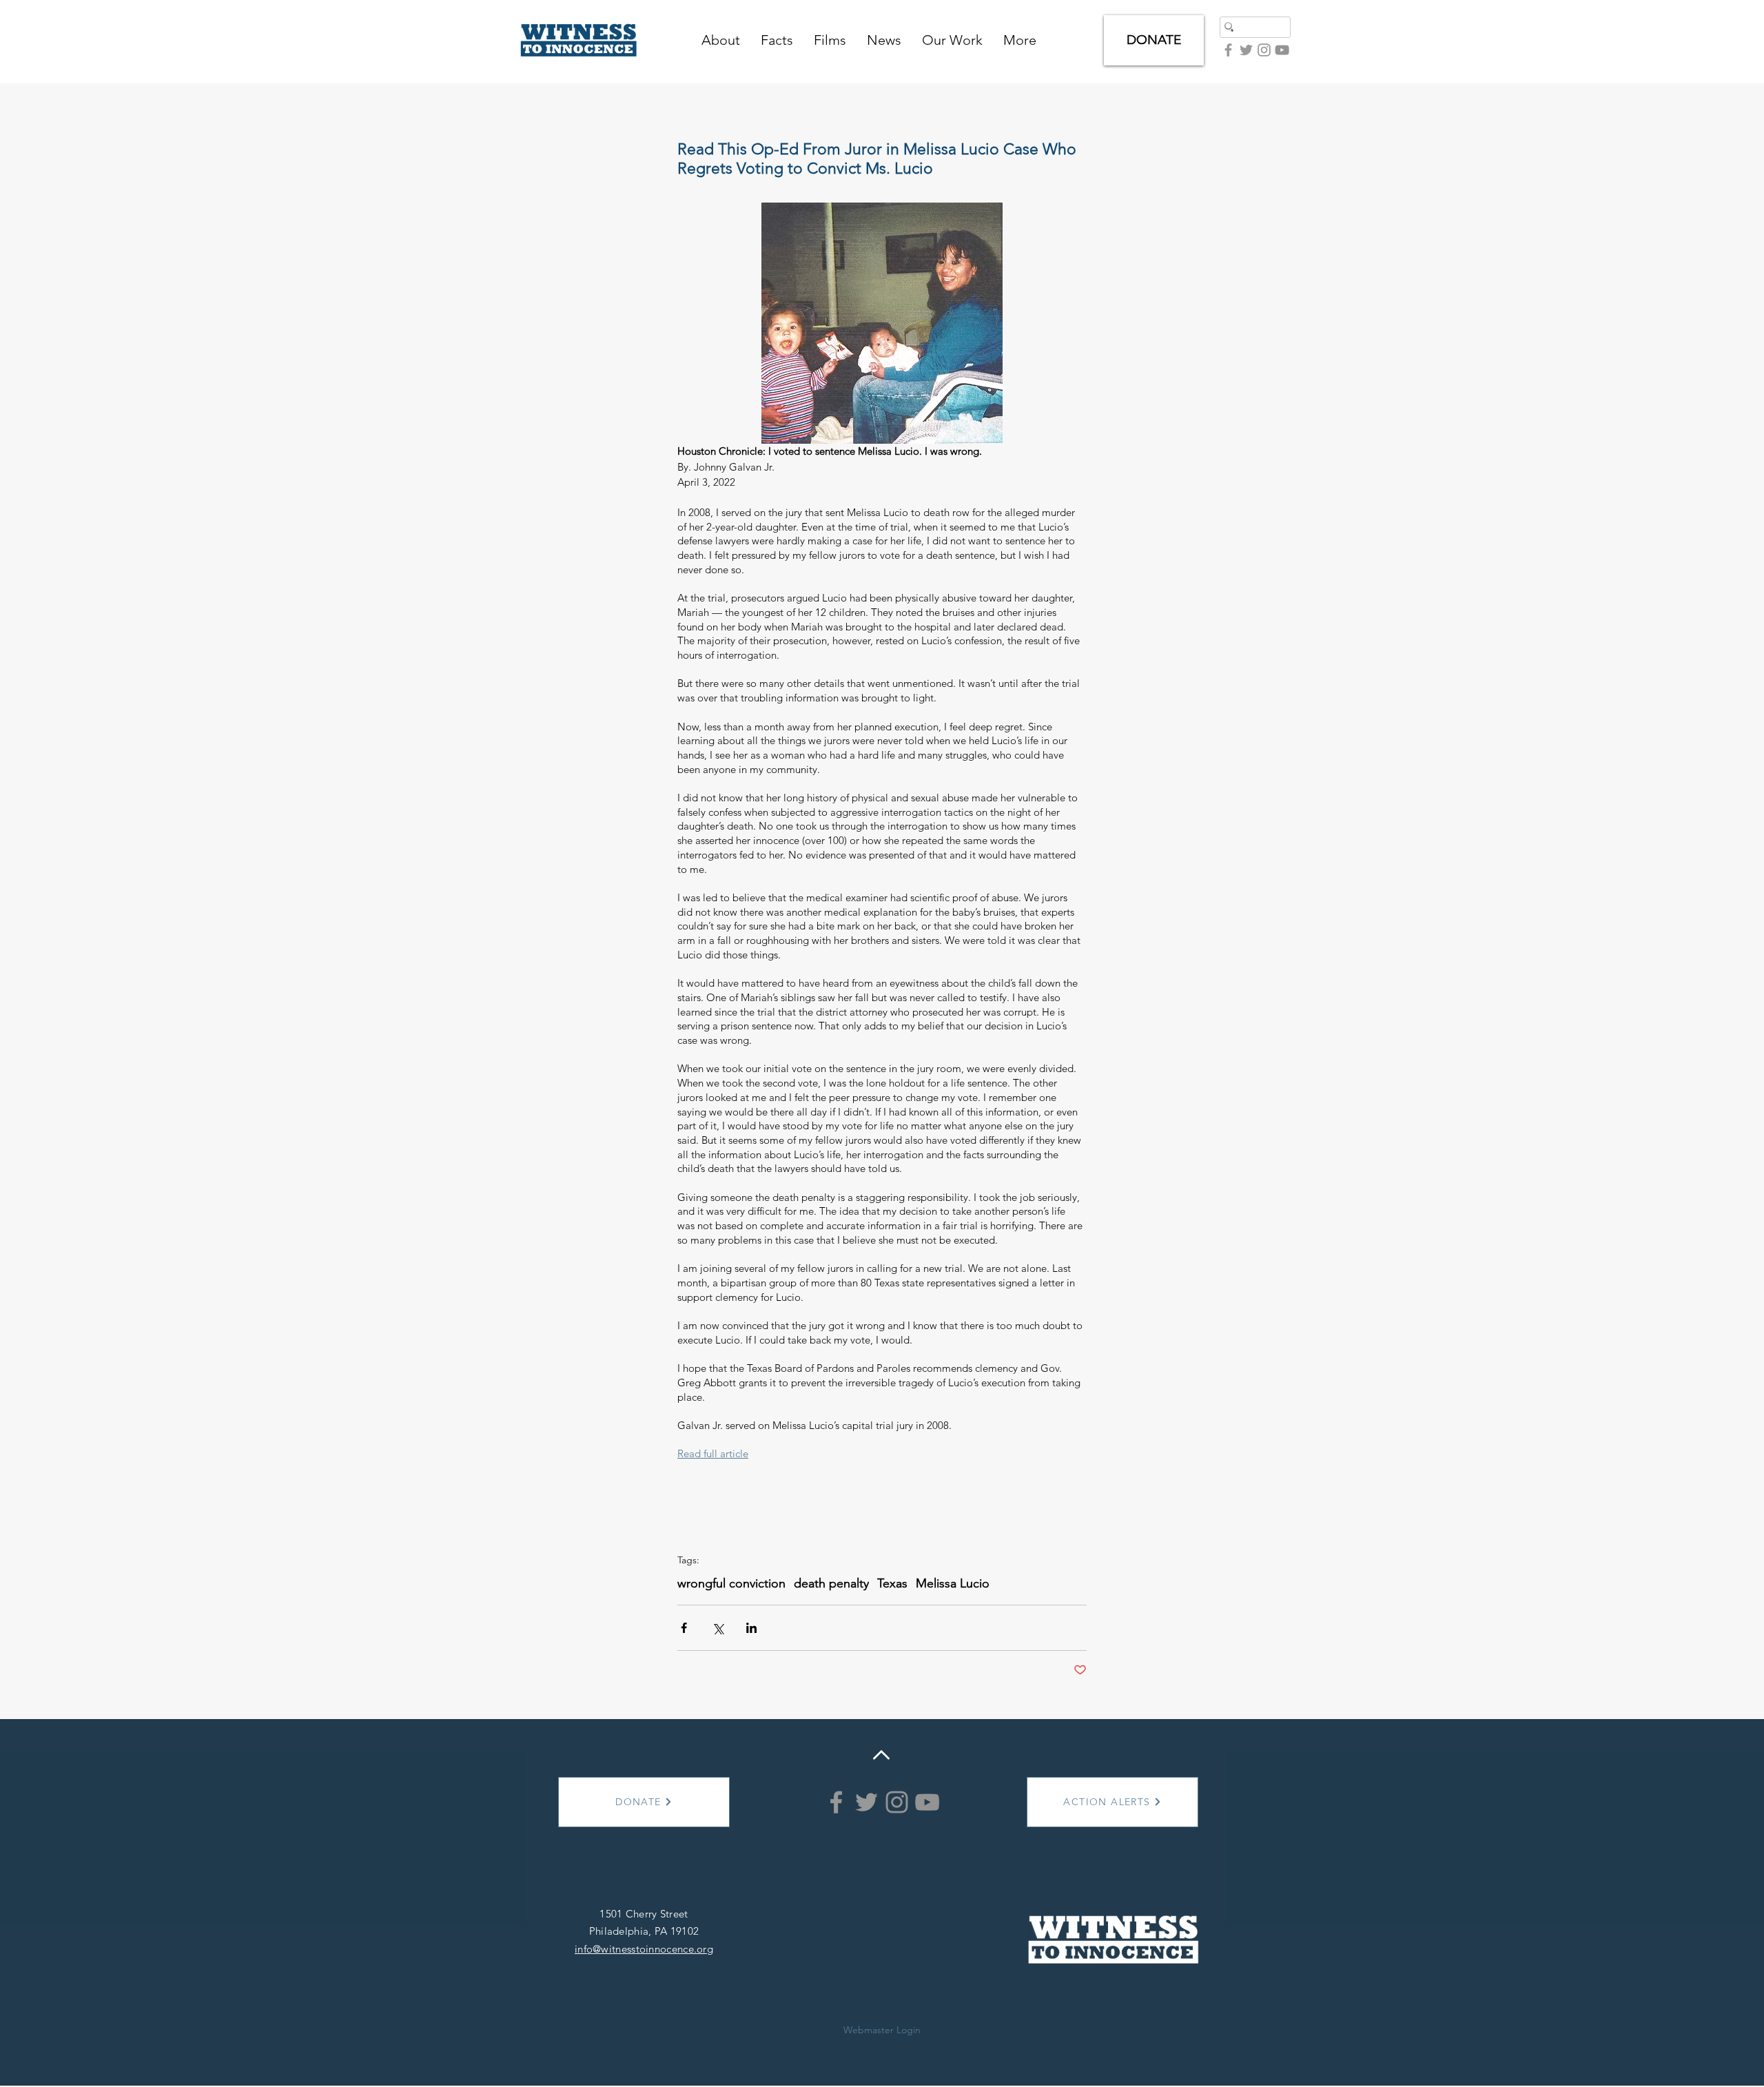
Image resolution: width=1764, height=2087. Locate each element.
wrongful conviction (731, 1583)
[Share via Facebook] (684, 1628)
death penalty (831, 1583)
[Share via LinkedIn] (751, 1628)
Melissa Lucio (953, 1583)
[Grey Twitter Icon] (1246, 50)
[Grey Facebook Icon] (1228, 50)
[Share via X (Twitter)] (718, 1628)
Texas (892, 1583)
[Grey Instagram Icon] (1264, 50)
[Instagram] (897, 1802)
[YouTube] (1282, 50)
